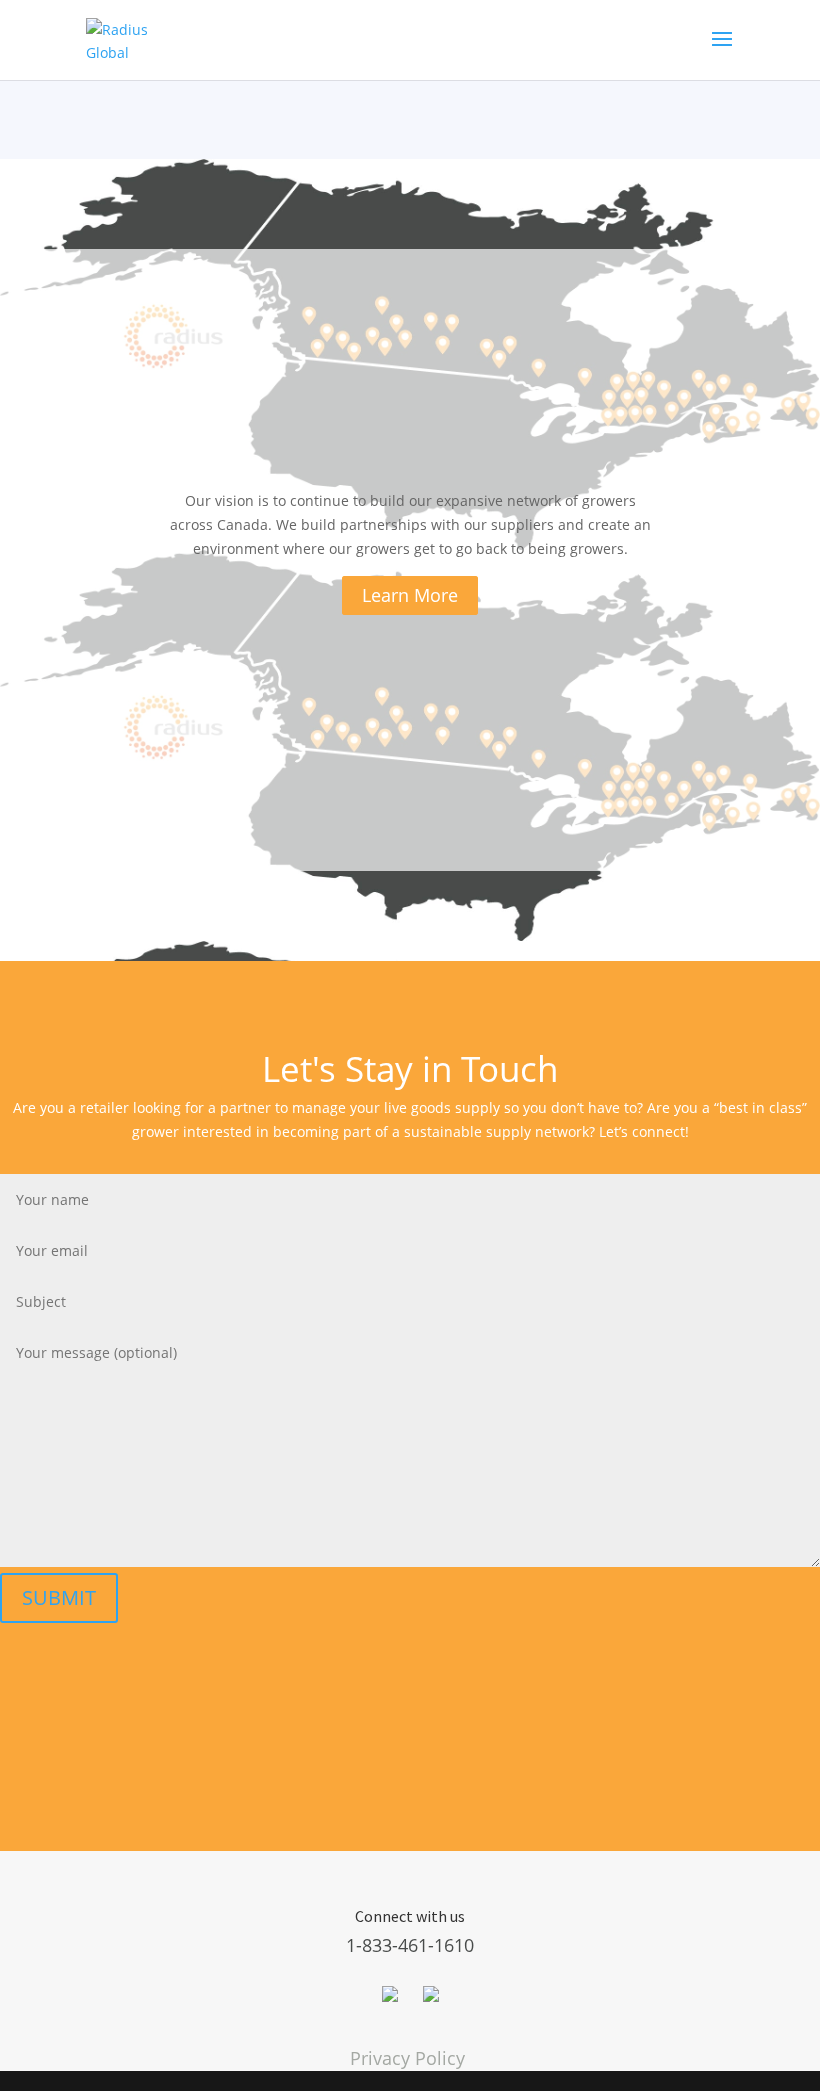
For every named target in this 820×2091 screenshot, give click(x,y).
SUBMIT (59, 1597)
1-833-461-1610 (410, 1945)
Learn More (410, 595)
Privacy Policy (407, 2058)
